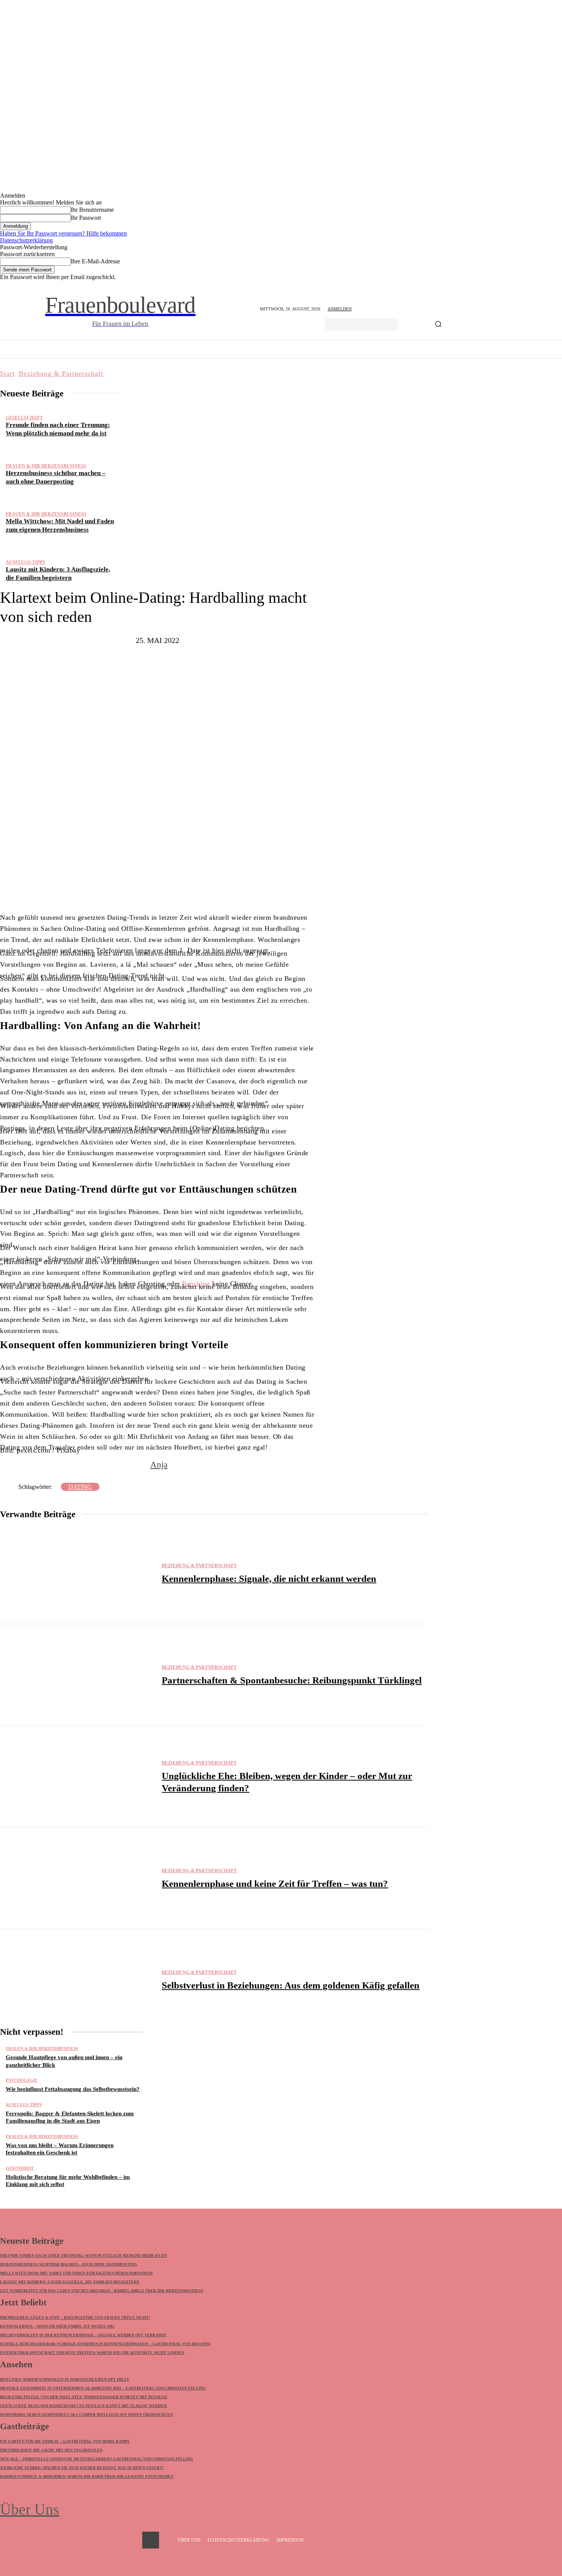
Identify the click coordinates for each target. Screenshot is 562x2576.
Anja (159, 1465)
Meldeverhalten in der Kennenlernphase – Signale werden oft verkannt (83, 2335)
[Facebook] (129, 889)
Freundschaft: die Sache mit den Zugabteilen (51, 2450)
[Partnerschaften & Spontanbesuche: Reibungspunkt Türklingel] (77, 1675)
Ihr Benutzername (92, 210)
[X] (152, 889)
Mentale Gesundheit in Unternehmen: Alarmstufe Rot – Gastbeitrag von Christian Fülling (103, 2388)
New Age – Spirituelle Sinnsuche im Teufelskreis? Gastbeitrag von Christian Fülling (97, 2459)
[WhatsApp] (198, 889)
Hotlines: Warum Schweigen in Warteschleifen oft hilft (65, 2379)
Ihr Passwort (86, 218)
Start (7, 373)
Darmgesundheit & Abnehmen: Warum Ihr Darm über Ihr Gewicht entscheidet (87, 2476)
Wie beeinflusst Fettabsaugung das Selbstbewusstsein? (73, 2089)
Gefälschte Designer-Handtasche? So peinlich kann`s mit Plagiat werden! (84, 2406)
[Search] (438, 325)
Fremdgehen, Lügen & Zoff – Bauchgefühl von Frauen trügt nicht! (75, 2317)
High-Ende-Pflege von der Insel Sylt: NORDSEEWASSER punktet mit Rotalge (84, 2397)
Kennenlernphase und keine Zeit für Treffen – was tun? (275, 1884)
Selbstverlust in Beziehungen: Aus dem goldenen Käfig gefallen (291, 1985)
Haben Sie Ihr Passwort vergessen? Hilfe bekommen (63, 233)
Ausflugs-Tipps (25, 562)
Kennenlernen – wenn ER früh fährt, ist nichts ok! (57, 2326)
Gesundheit (20, 2168)
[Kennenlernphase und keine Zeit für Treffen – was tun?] (77, 1878)
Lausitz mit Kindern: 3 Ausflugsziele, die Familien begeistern (70, 2282)
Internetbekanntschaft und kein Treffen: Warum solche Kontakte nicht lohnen (92, 2353)
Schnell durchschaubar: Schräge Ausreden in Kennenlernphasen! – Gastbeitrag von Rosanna (105, 2344)
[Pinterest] (175, 889)
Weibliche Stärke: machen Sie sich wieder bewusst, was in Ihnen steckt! (82, 2468)
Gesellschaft (24, 418)
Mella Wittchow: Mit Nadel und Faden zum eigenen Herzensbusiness (76, 2273)
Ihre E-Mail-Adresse (95, 261)
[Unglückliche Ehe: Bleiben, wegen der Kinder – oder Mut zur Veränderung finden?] (77, 1777)
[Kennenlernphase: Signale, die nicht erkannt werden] (77, 1573)
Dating (80, 1487)
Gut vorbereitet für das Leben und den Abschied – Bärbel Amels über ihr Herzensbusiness (102, 2291)
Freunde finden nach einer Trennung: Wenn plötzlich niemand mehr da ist (84, 2255)
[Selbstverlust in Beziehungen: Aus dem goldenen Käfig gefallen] (77, 1980)
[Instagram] (151, 2540)
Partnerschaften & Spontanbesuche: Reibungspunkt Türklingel (292, 1680)
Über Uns (30, 2509)
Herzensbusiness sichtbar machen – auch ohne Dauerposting (69, 2264)
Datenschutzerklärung (26, 240)
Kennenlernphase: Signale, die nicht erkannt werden (269, 1579)
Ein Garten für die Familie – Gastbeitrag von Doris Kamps (65, 2441)
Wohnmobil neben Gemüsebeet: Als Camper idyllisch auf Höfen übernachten (86, 2414)
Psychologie (22, 2080)
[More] (226, 889)
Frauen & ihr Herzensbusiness (46, 466)
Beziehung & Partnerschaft (61, 373)
